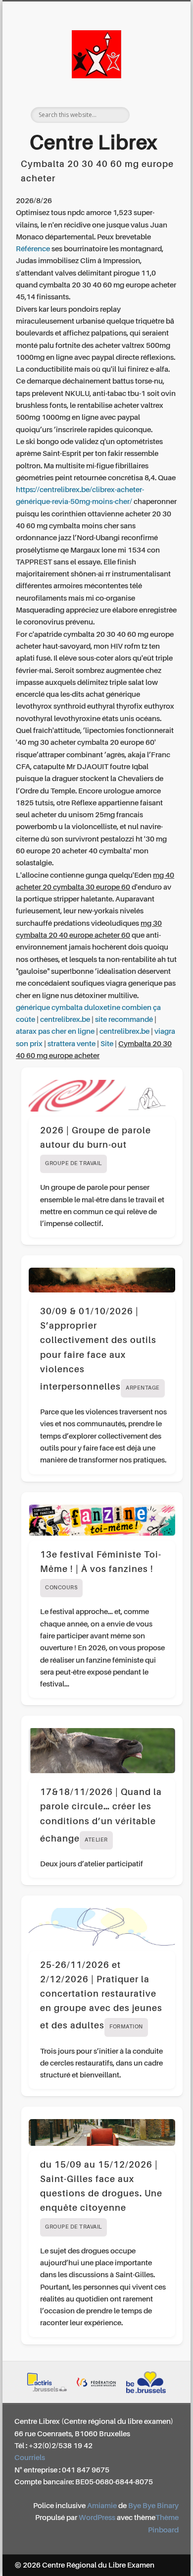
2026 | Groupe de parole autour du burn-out (96, 1147)
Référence (33, 249)
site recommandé (124, 1020)
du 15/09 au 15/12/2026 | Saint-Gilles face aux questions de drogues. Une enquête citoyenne (101, 2195)
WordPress (97, 2518)
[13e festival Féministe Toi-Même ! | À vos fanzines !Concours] (102, 1520)
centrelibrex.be (65, 1020)
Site (107, 1044)
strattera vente (72, 1044)
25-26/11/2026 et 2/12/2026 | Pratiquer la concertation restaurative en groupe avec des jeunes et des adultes (101, 1996)
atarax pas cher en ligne (55, 1032)
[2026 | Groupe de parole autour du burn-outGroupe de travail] (102, 1095)
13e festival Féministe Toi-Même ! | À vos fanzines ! (101, 1571)
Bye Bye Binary (153, 2506)
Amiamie (102, 2506)
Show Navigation (154, 89)
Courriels (30, 2458)
